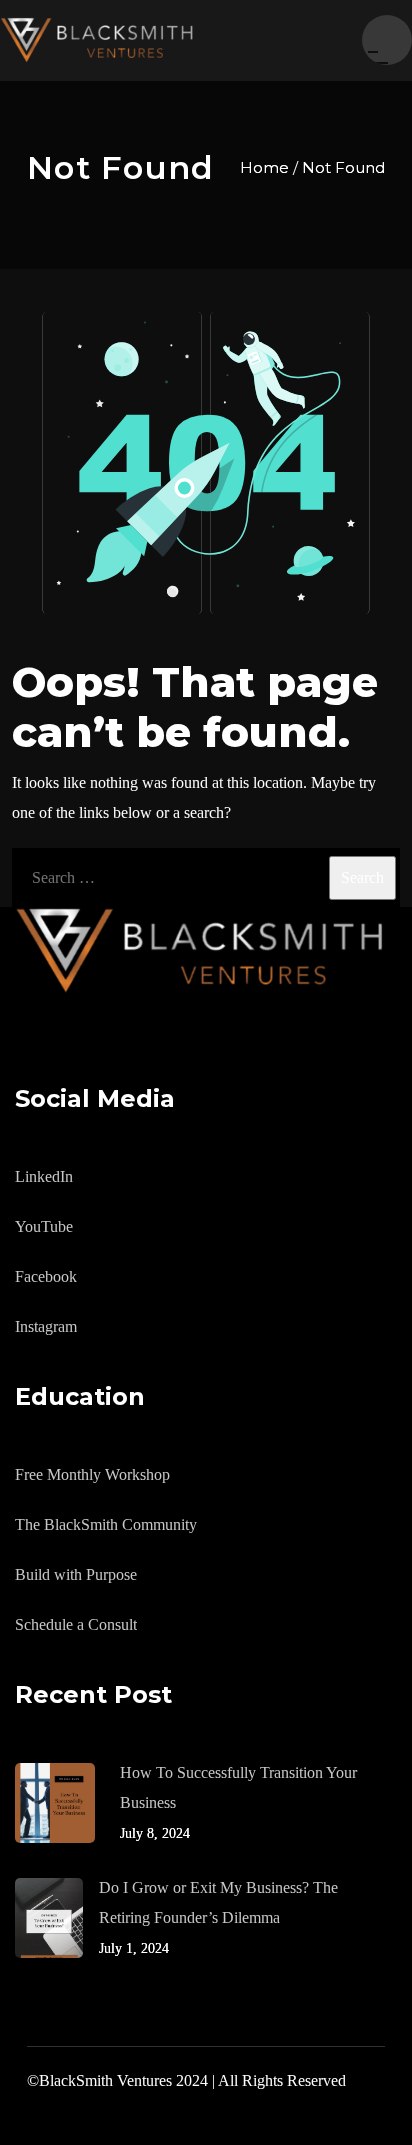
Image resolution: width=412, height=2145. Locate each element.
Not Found (343, 167)
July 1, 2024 (134, 1948)
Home (264, 167)
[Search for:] (206, 878)
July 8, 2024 (155, 1833)
